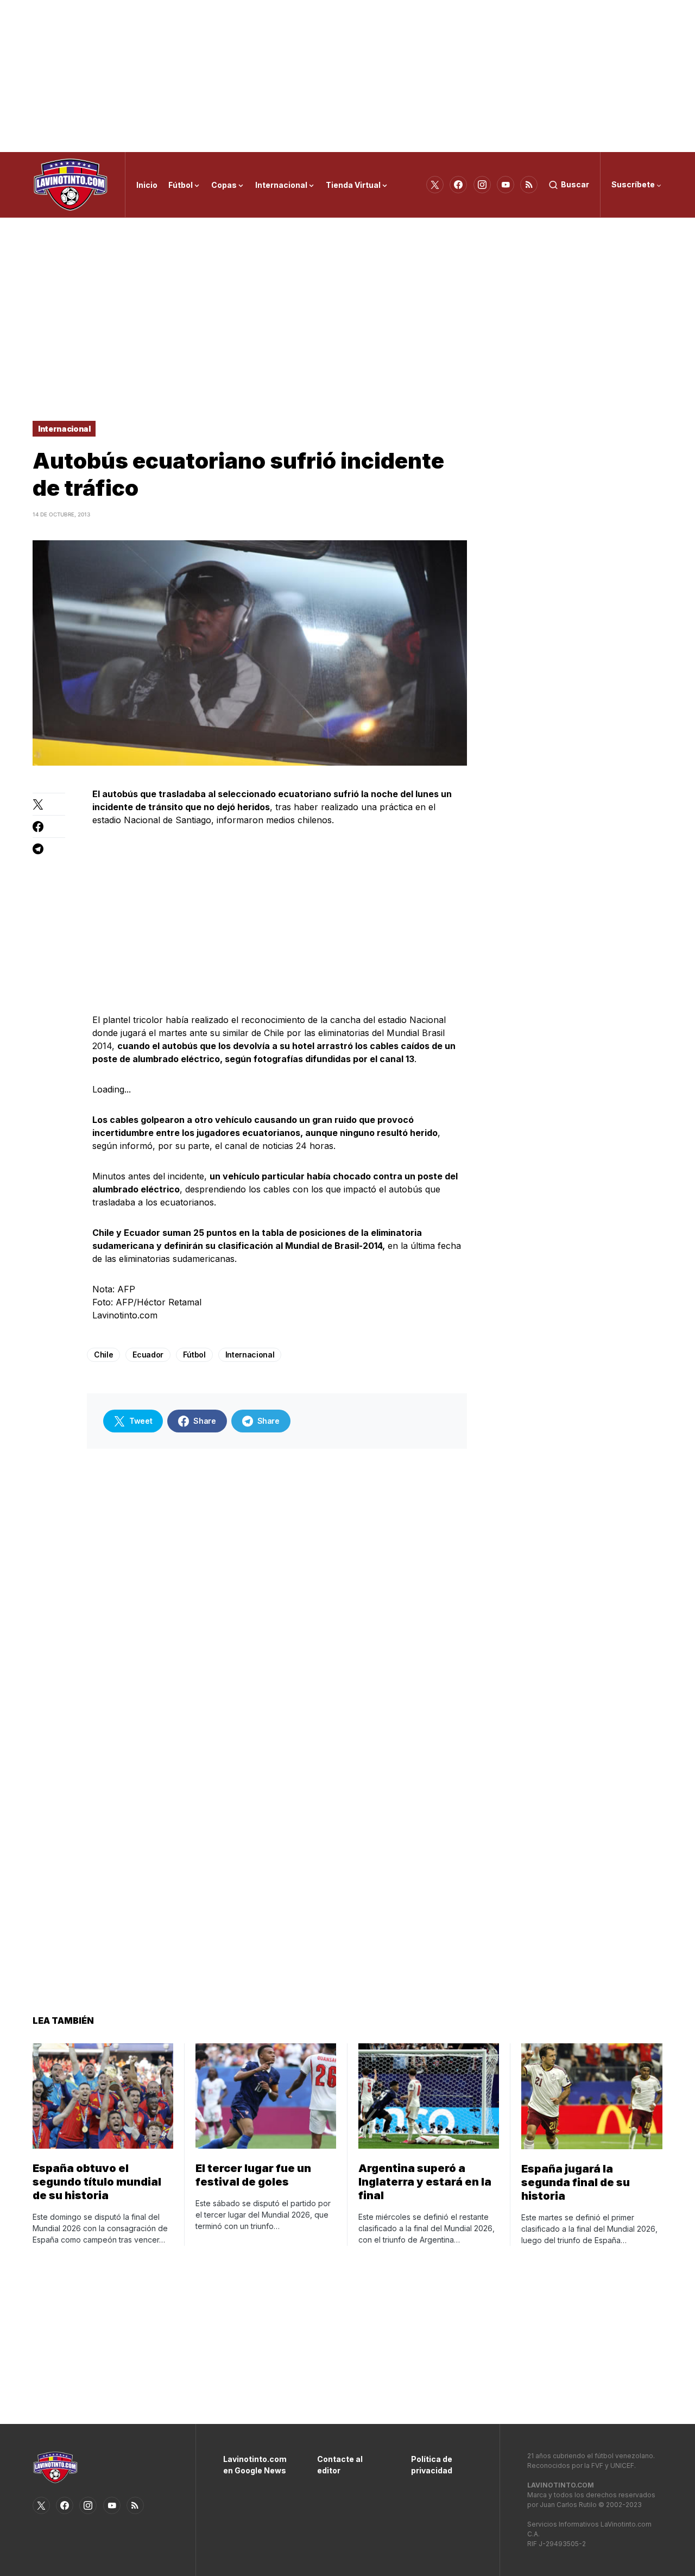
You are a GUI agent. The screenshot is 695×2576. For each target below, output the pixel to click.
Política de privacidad (432, 2465)
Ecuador (148, 1355)
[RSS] (529, 185)
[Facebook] (458, 185)
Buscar (575, 184)
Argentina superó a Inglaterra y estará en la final (425, 2182)
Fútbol (194, 1355)
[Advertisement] (347, 76)
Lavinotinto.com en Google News (254, 2465)
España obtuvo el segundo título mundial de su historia (97, 2182)
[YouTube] (506, 185)
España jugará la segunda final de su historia (576, 2182)
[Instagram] (482, 185)
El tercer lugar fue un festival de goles (253, 2175)
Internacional (64, 429)
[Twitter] (435, 185)
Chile (103, 1355)
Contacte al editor (340, 2465)
